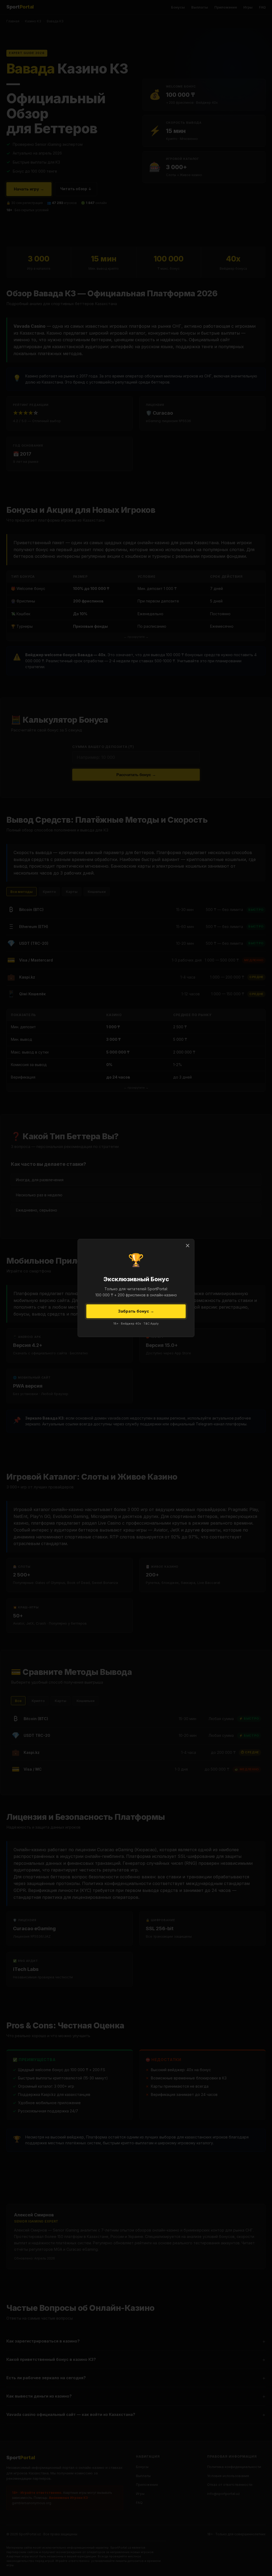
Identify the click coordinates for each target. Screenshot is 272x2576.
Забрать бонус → (136, 1311)
